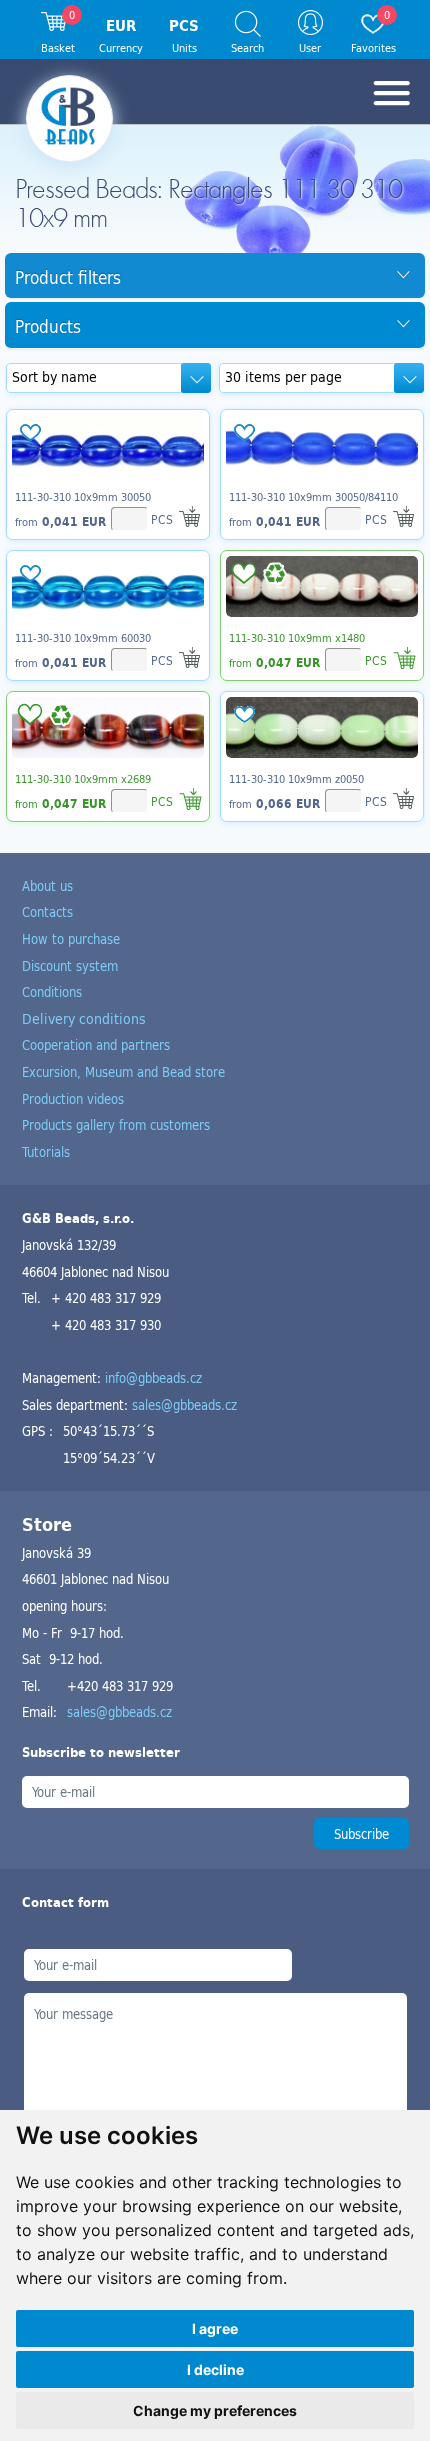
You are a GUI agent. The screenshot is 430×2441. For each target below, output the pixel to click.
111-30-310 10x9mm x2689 (83, 779)
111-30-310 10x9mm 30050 (83, 497)
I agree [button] (215, 2328)
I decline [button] (215, 2369)
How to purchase (71, 938)
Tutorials (46, 1151)
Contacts (47, 911)
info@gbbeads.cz (153, 1377)
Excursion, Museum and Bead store (123, 1071)
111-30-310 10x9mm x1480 (297, 638)
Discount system (70, 965)
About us (47, 885)
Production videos (73, 1098)
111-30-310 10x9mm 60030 (83, 638)
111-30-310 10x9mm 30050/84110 (313, 497)
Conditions (52, 991)
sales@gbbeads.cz (184, 1404)
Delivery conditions (84, 1018)
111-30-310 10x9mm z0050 (296, 779)
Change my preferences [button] (215, 2410)
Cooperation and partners (96, 1044)
